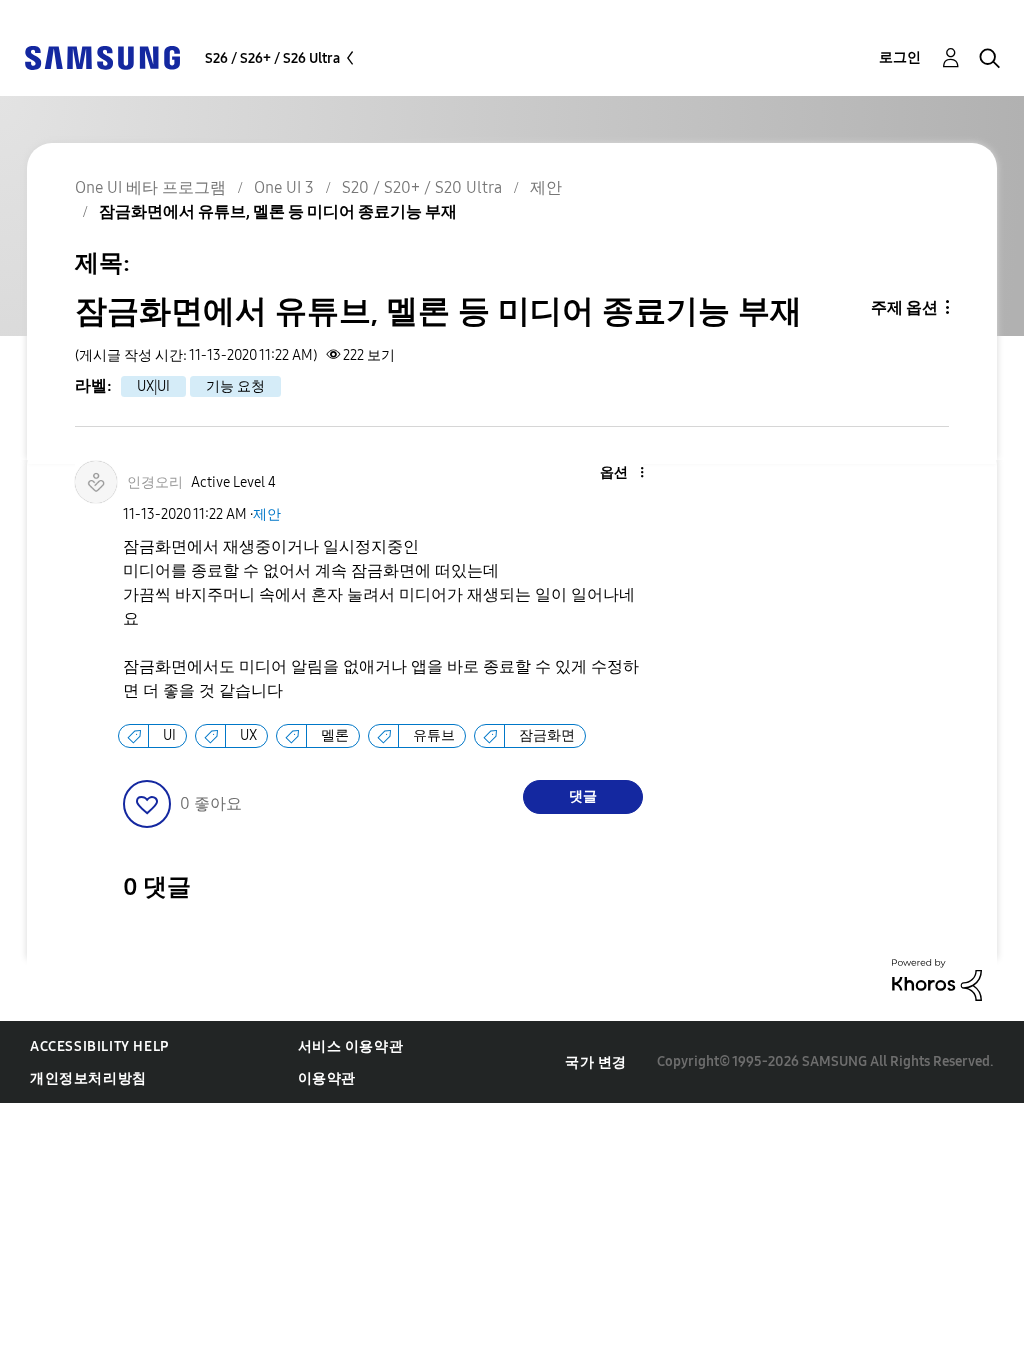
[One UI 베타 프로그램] (102, 56)
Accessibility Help (99, 1046)
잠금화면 (547, 735)
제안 (267, 514)
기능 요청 (235, 386)
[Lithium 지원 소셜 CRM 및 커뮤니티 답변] (937, 978)
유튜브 (434, 735)
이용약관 (327, 1078)
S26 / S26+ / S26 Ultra (272, 58)
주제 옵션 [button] (904, 307)
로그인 (900, 57)
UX (248, 735)
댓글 (583, 796)
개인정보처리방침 (88, 1078)
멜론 (335, 735)
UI (169, 735)
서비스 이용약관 (351, 1046)
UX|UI (153, 386)
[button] (608, 473)
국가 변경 (596, 1062)
